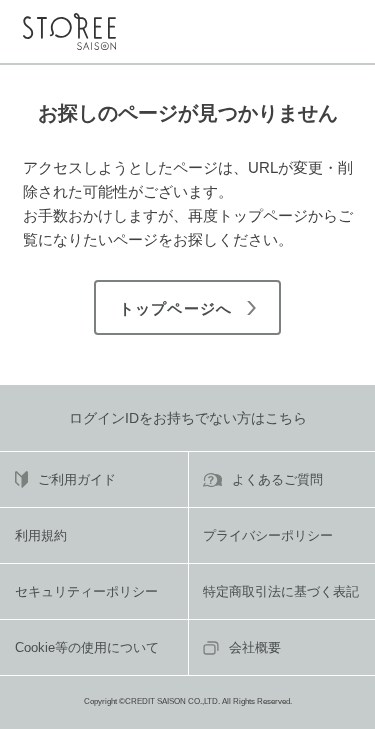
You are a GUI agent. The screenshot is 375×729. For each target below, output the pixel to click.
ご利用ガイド (77, 479)
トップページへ (175, 308)
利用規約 (41, 535)
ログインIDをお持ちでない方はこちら (188, 418)
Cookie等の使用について (87, 647)
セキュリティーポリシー (86, 591)
